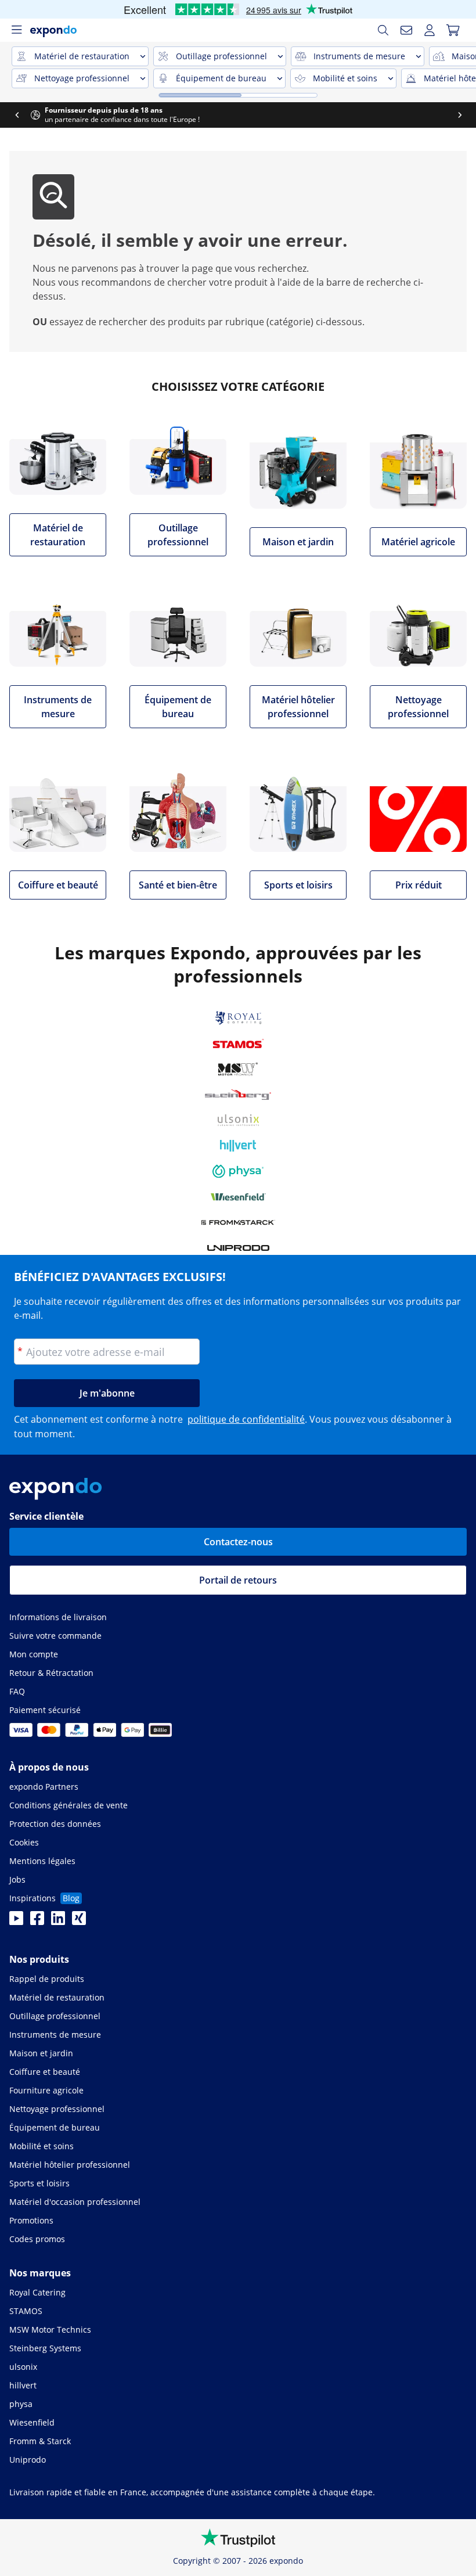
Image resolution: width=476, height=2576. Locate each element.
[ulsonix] (238, 1120)
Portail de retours (238, 1580)
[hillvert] (238, 1146)
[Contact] (406, 30)
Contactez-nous (238, 1542)
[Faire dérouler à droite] (460, 115)
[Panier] (453, 30)
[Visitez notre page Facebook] (37, 1922)
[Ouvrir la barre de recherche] (383, 30)
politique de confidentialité (246, 1419)
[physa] (238, 1171)
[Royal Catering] (238, 1018)
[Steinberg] (238, 1095)
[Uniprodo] (238, 1248)
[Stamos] (238, 1044)
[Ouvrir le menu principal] (16, 30)
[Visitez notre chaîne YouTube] (16, 1922)
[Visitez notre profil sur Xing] (79, 1922)
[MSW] (238, 1069)
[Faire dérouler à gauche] (17, 115)
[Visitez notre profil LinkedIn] (58, 1922)
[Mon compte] (430, 30)
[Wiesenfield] (238, 1197)
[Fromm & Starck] (238, 1222)
